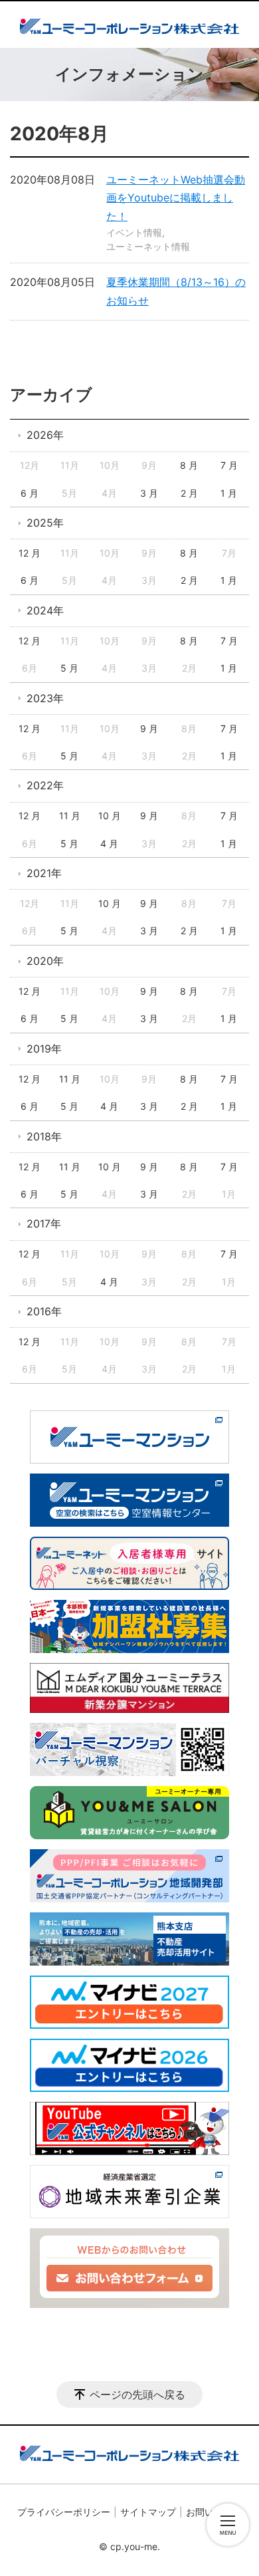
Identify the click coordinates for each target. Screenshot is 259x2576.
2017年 (44, 1224)
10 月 (110, 816)
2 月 (189, 493)
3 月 (149, 493)
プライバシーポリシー (64, 2512)
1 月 (229, 493)
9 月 (149, 728)
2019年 (44, 1049)
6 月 (30, 493)
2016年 (44, 1311)
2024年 (45, 610)
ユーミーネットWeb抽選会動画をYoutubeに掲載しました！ (176, 197)
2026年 (45, 435)
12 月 (30, 553)
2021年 (44, 873)
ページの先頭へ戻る (137, 2394)
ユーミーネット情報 (148, 246)
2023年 (45, 698)
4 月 (109, 843)
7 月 (229, 465)
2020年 (45, 961)
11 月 (70, 816)
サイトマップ (148, 2512)
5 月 (69, 668)
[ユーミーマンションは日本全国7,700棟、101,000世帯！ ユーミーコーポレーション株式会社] (129, 25)
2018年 (44, 1136)
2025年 (45, 523)
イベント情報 (134, 232)
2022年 (45, 785)
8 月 (189, 465)
